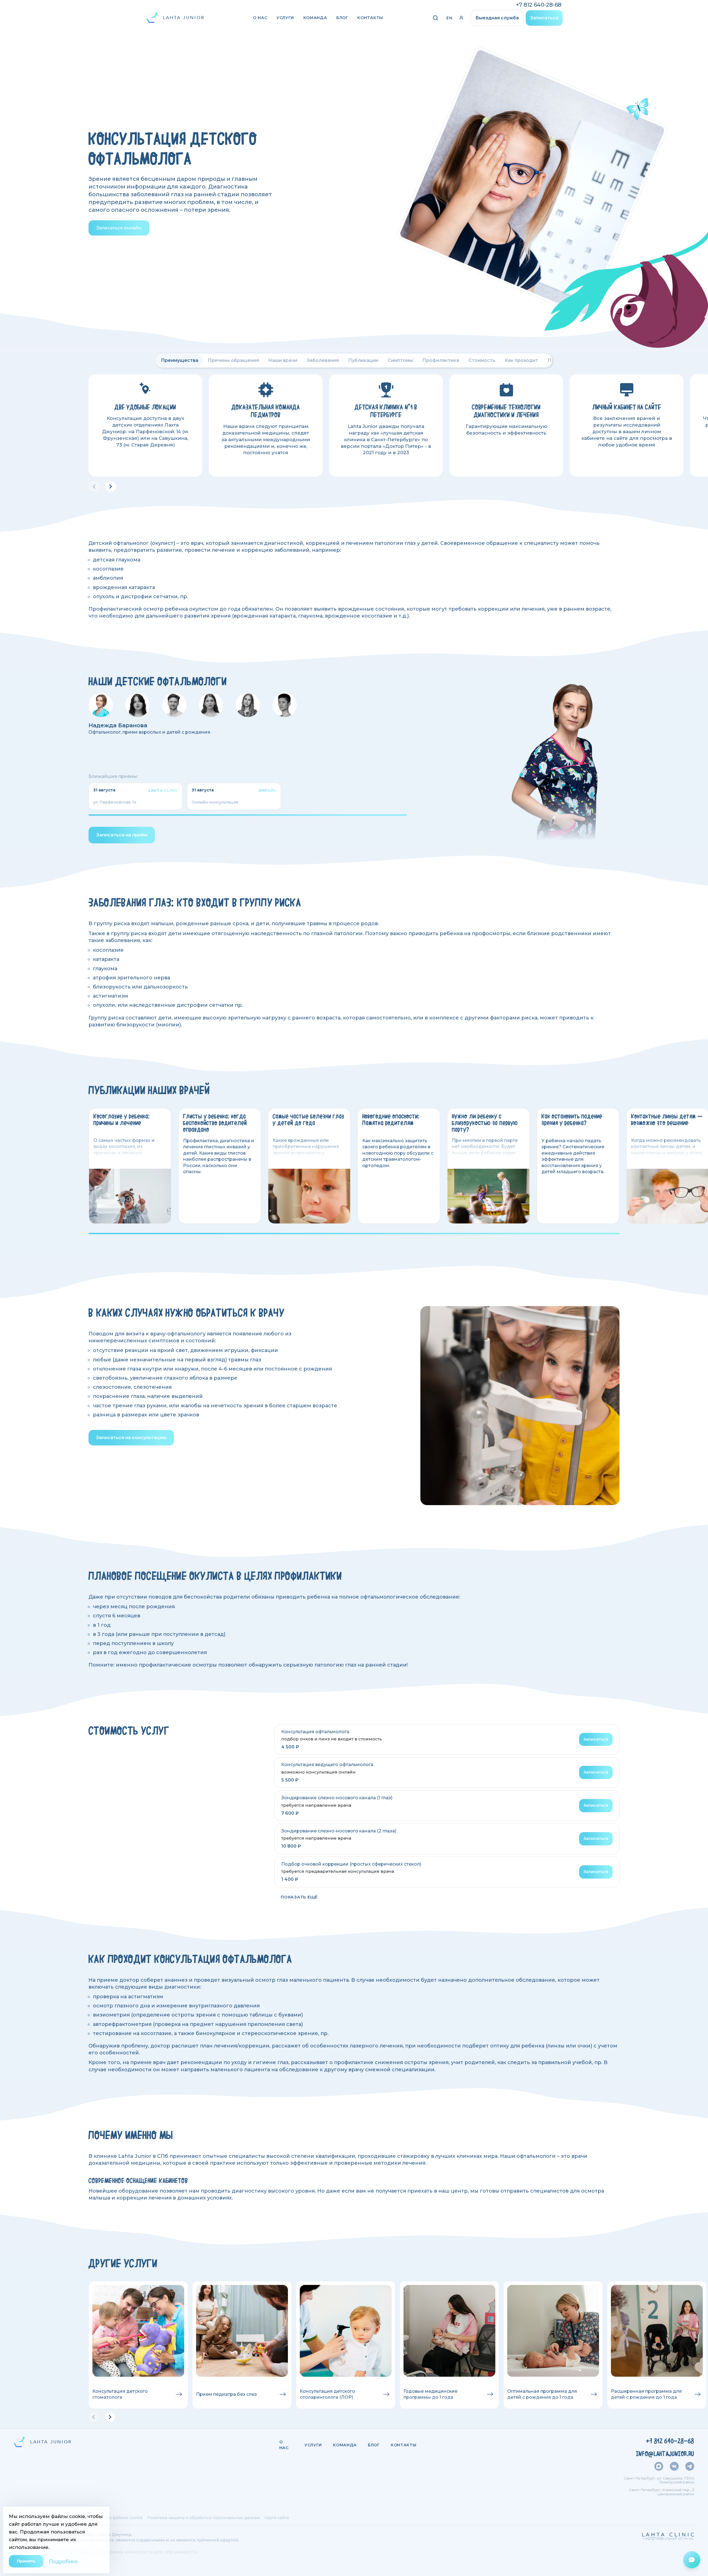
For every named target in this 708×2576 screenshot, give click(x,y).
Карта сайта (277, 2518)
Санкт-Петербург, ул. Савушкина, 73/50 (659, 2478)
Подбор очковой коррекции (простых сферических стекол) (351, 1864)
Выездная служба (497, 18)
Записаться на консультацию (131, 1438)
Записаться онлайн (119, 228)
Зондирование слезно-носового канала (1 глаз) (337, 1798)
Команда (315, 18)
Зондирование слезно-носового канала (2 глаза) (339, 1831)
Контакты (370, 18)
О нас (260, 18)
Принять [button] (26, 2561)
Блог (342, 18)
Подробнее (63, 2561)
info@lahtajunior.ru (665, 2454)
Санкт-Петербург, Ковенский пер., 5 (662, 2490)
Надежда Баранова (118, 725)
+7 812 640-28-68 (539, 5)
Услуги (285, 18)
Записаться (544, 18)
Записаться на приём (122, 835)
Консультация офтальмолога (315, 1732)
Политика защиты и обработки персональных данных (204, 2518)
